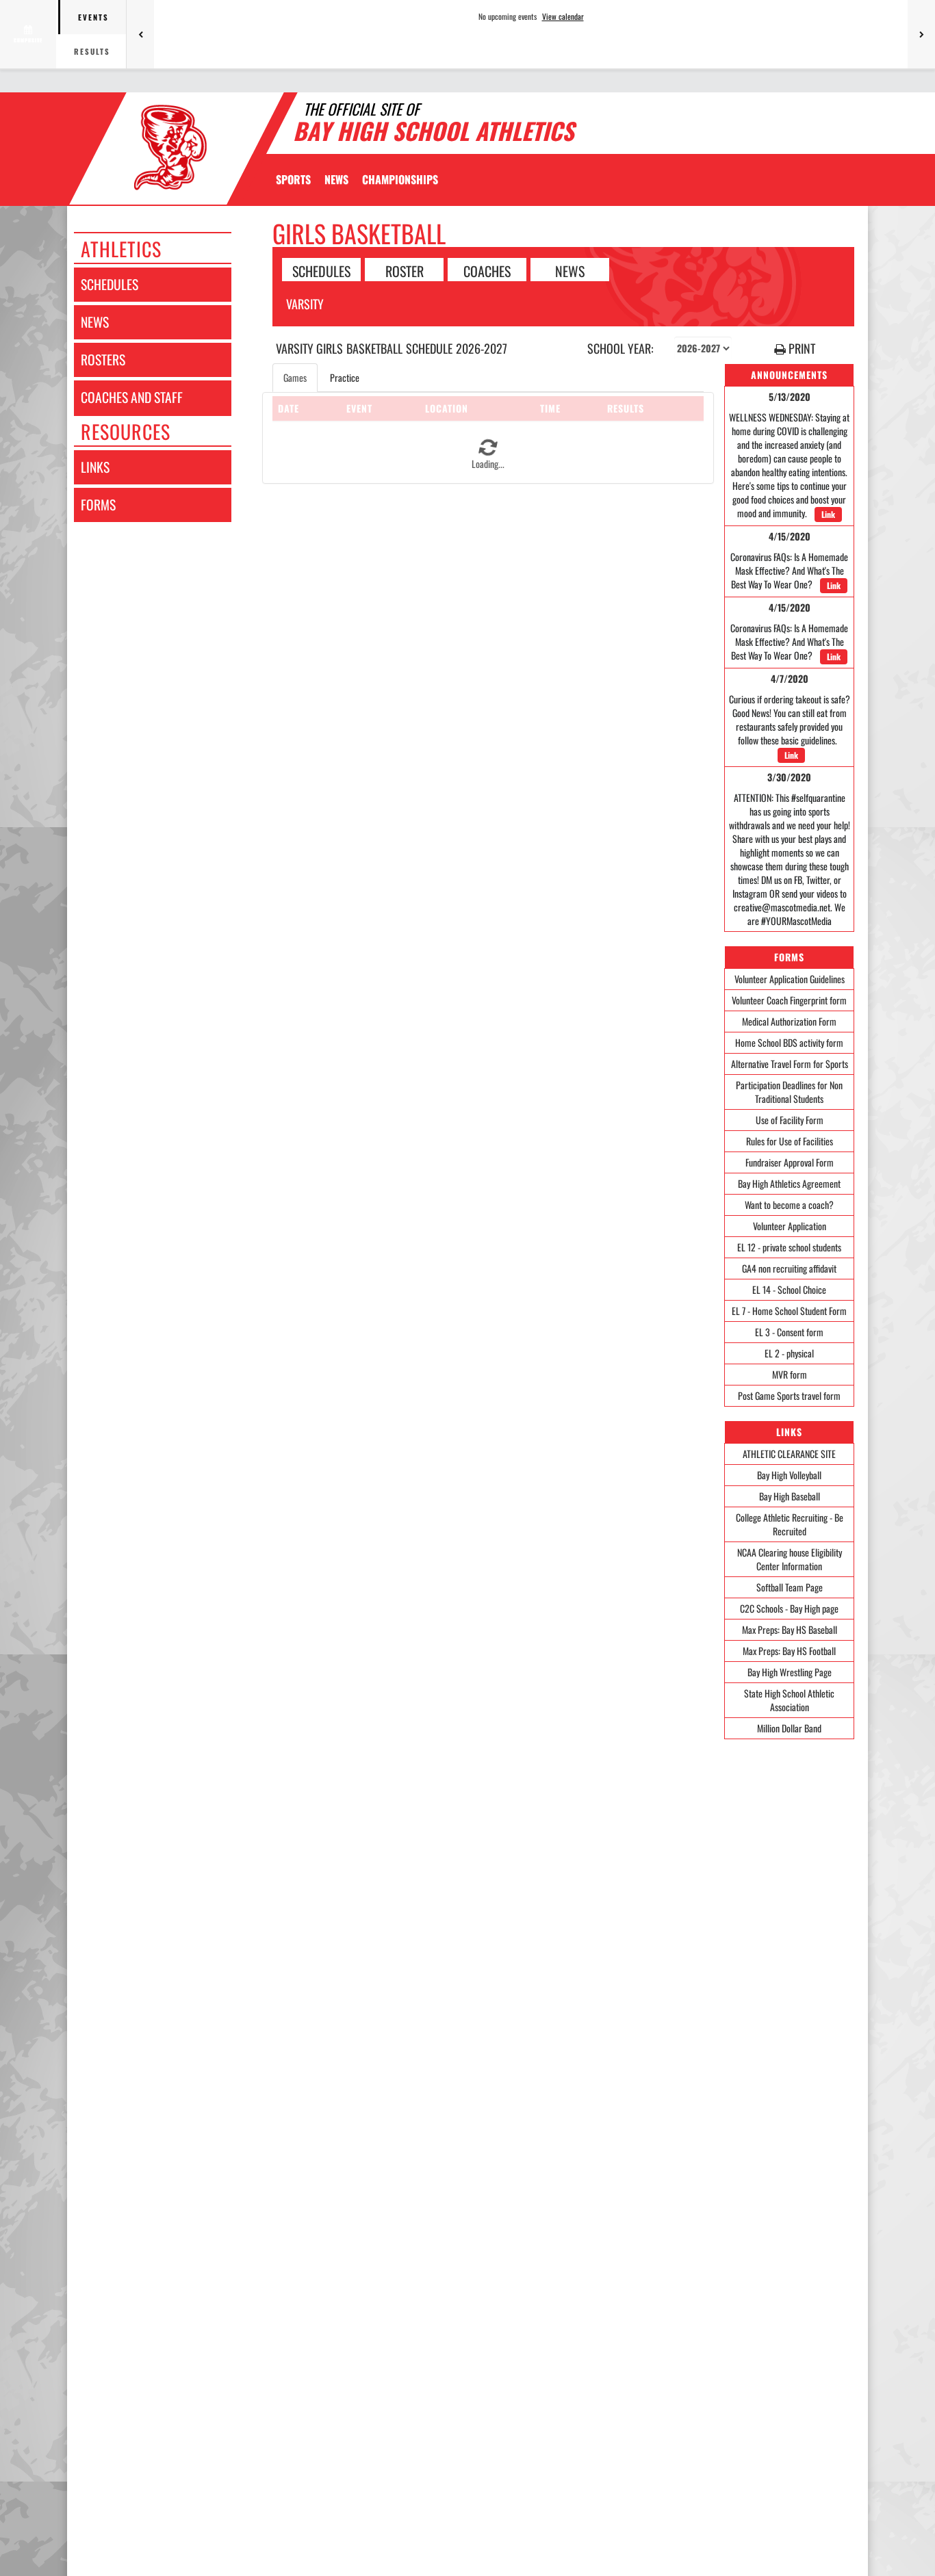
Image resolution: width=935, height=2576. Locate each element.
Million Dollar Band (789, 1728)
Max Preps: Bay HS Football (789, 1651)
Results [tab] (92, 51)
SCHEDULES (321, 270)
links (95, 467)
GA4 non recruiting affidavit (789, 1268)
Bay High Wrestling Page (790, 1672)
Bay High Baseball (790, 1496)
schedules (110, 284)
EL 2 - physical (789, 1353)
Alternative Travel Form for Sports (790, 1064)
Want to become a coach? (789, 1205)
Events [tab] (93, 17)
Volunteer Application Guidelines (790, 979)
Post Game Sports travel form (789, 1395)
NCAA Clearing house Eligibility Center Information (790, 1559)
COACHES (487, 270)
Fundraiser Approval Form (790, 1162)
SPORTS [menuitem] (293, 179)
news (95, 322)
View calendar (563, 16)
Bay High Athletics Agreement (789, 1183)
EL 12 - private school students (789, 1247)
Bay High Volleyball (789, 1475)
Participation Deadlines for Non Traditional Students (789, 1092)
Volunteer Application (790, 1226)
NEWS (570, 270)
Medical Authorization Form (789, 1021)
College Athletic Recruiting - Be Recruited (790, 1524)
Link (828, 514)
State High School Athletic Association (789, 1700)
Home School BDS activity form (789, 1042)
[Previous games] (140, 34)
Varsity (305, 304)
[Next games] (921, 34)
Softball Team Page (790, 1587)
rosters (103, 360)
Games (295, 377)
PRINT (800, 349)
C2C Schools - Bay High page (789, 1608)
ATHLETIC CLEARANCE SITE (789, 1454)
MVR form (790, 1374)
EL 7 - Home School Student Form (789, 1311)
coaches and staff (132, 397)
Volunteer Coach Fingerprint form (789, 1000)
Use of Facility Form (790, 1120)
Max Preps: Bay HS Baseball (790, 1629)
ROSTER (405, 270)
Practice (345, 377)
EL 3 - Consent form (789, 1332)
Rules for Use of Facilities (790, 1141)
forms (98, 505)
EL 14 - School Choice (789, 1289)
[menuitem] (336, 179)
